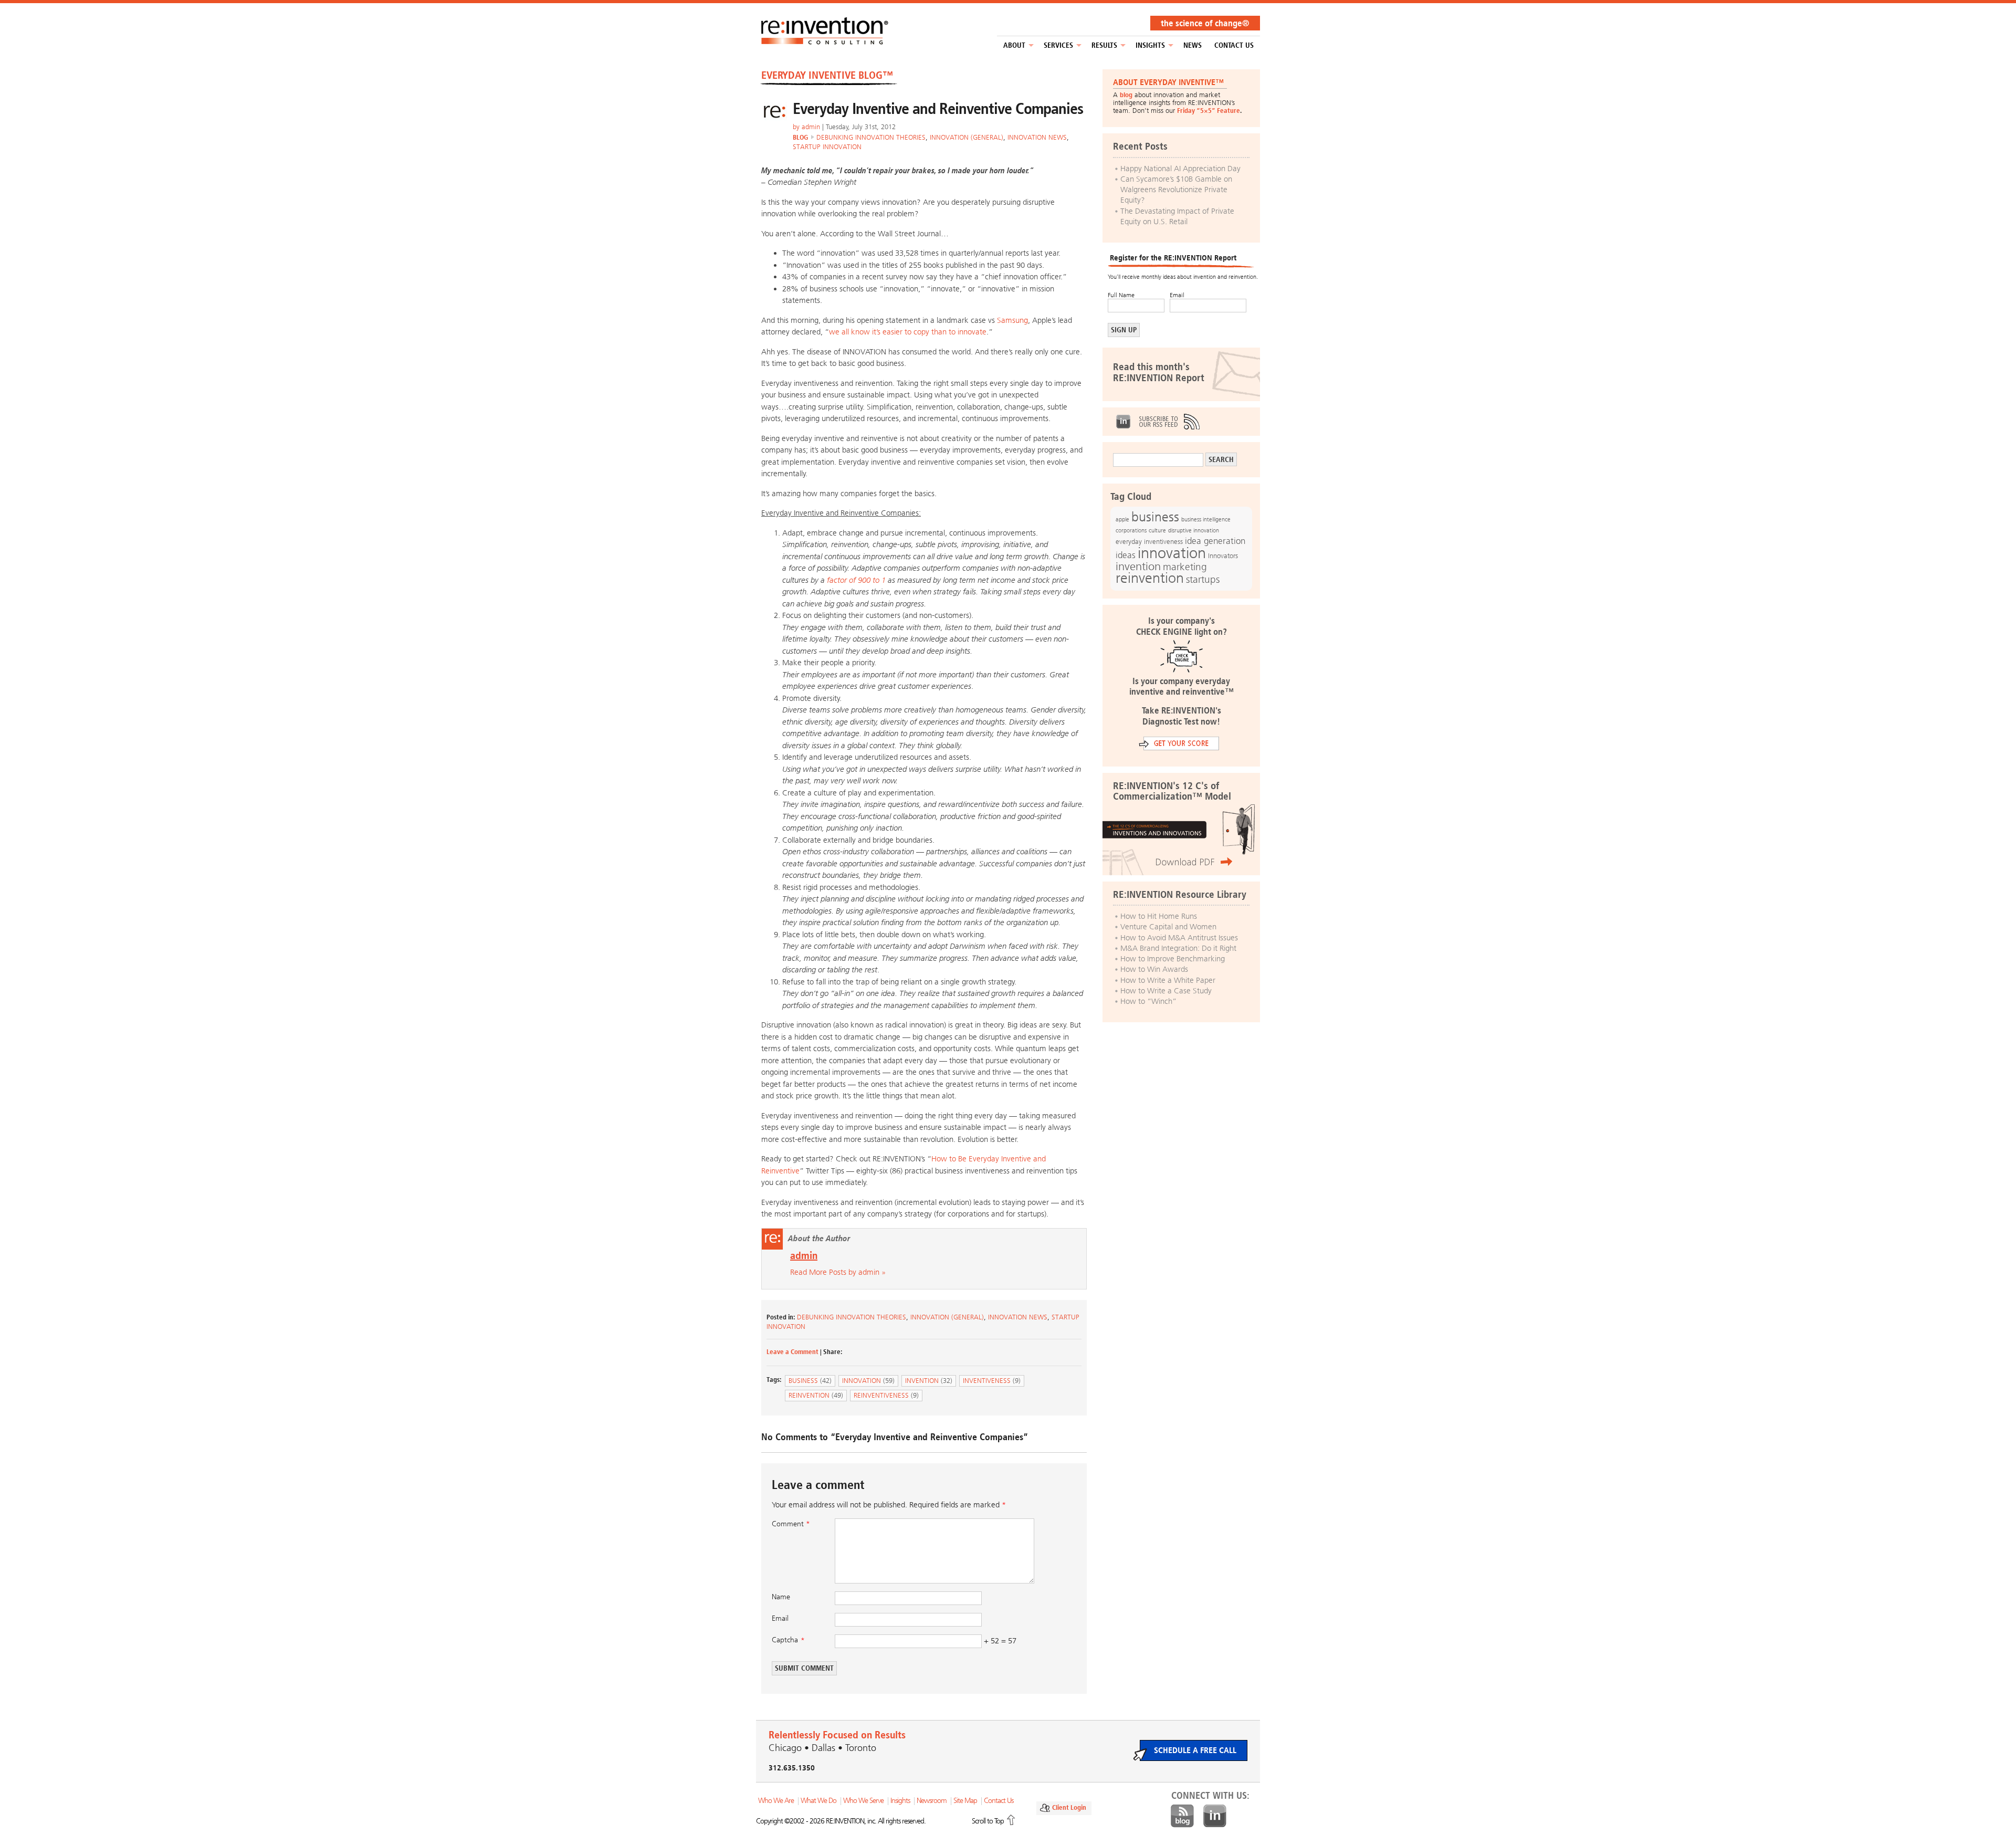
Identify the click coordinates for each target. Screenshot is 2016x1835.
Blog (1182, 1816)
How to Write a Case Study (1166, 991)
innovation (868, 1381)
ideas (1126, 555)
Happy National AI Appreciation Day (1180, 169)
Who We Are (776, 1801)
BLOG (800, 137)
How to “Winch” (1148, 1001)
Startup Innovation (827, 147)
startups (1203, 580)
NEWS (1193, 45)
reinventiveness (886, 1395)
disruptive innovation (1194, 530)
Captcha (785, 1640)
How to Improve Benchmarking (1173, 959)
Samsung (1012, 320)
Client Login (1069, 1807)
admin (811, 127)
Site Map (965, 1801)
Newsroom (932, 1801)
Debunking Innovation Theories (871, 137)
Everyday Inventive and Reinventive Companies (938, 109)
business (810, 1381)
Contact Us (1234, 45)
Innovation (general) (967, 137)
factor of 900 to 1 (856, 580)
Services (1058, 45)
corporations (1131, 531)
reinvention (816, 1395)
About (1014, 45)
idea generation (1215, 541)
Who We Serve (863, 1801)
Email (780, 1618)
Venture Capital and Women (1168, 927)
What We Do (818, 1801)
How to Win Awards (1154, 969)
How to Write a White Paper (1168, 980)
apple (1122, 519)
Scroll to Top (988, 1821)
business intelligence (1206, 519)
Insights (1150, 45)
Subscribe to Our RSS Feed (1169, 422)
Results (1104, 45)
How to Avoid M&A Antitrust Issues (1179, 938)
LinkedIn (1123, 422)
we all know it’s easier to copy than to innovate (908, 332)
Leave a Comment (792, 1352)
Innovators (1223, 556)
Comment (791, 1524)
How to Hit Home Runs (1159, 916)
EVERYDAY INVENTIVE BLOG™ (827, 75)
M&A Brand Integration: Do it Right (1178, 948)
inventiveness (992, 1381)
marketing (1185, 567)
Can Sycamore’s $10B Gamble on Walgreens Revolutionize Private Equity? (1176, 190)
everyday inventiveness (1149, 542)
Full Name (1121, 295)
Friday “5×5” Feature (1209, 111)
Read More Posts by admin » (838, 1272)
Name (781, 1597)
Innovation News (1037, 137)
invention (929, 1381)
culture (1157, 530)
